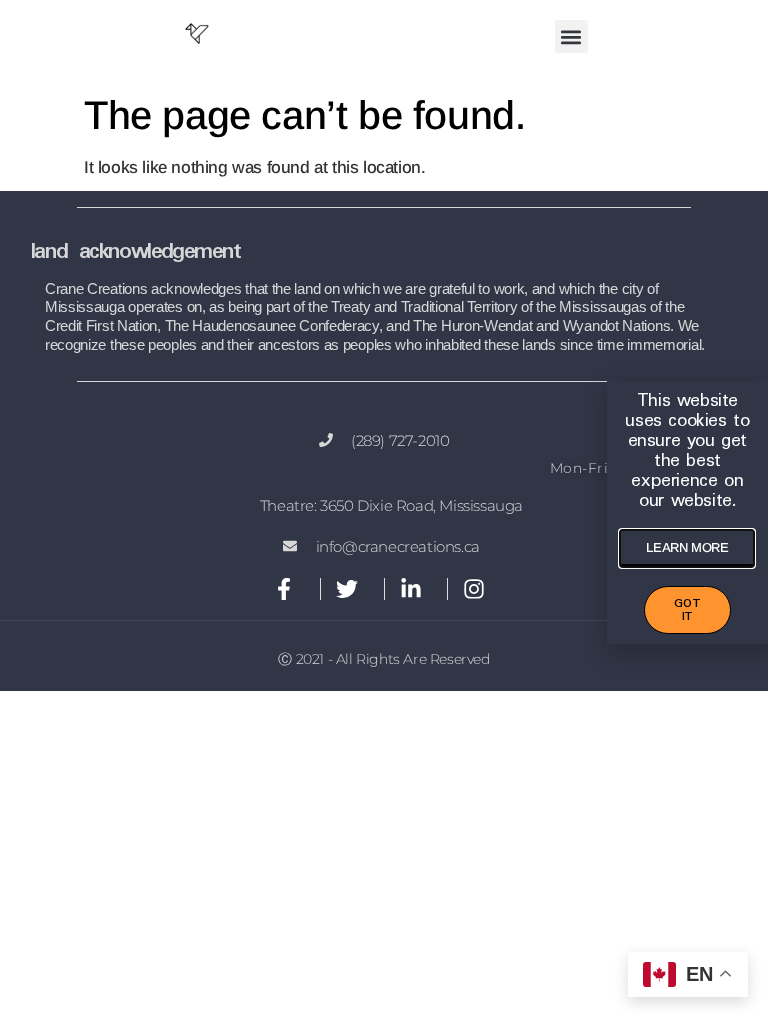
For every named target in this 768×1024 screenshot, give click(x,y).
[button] (571, 36)
